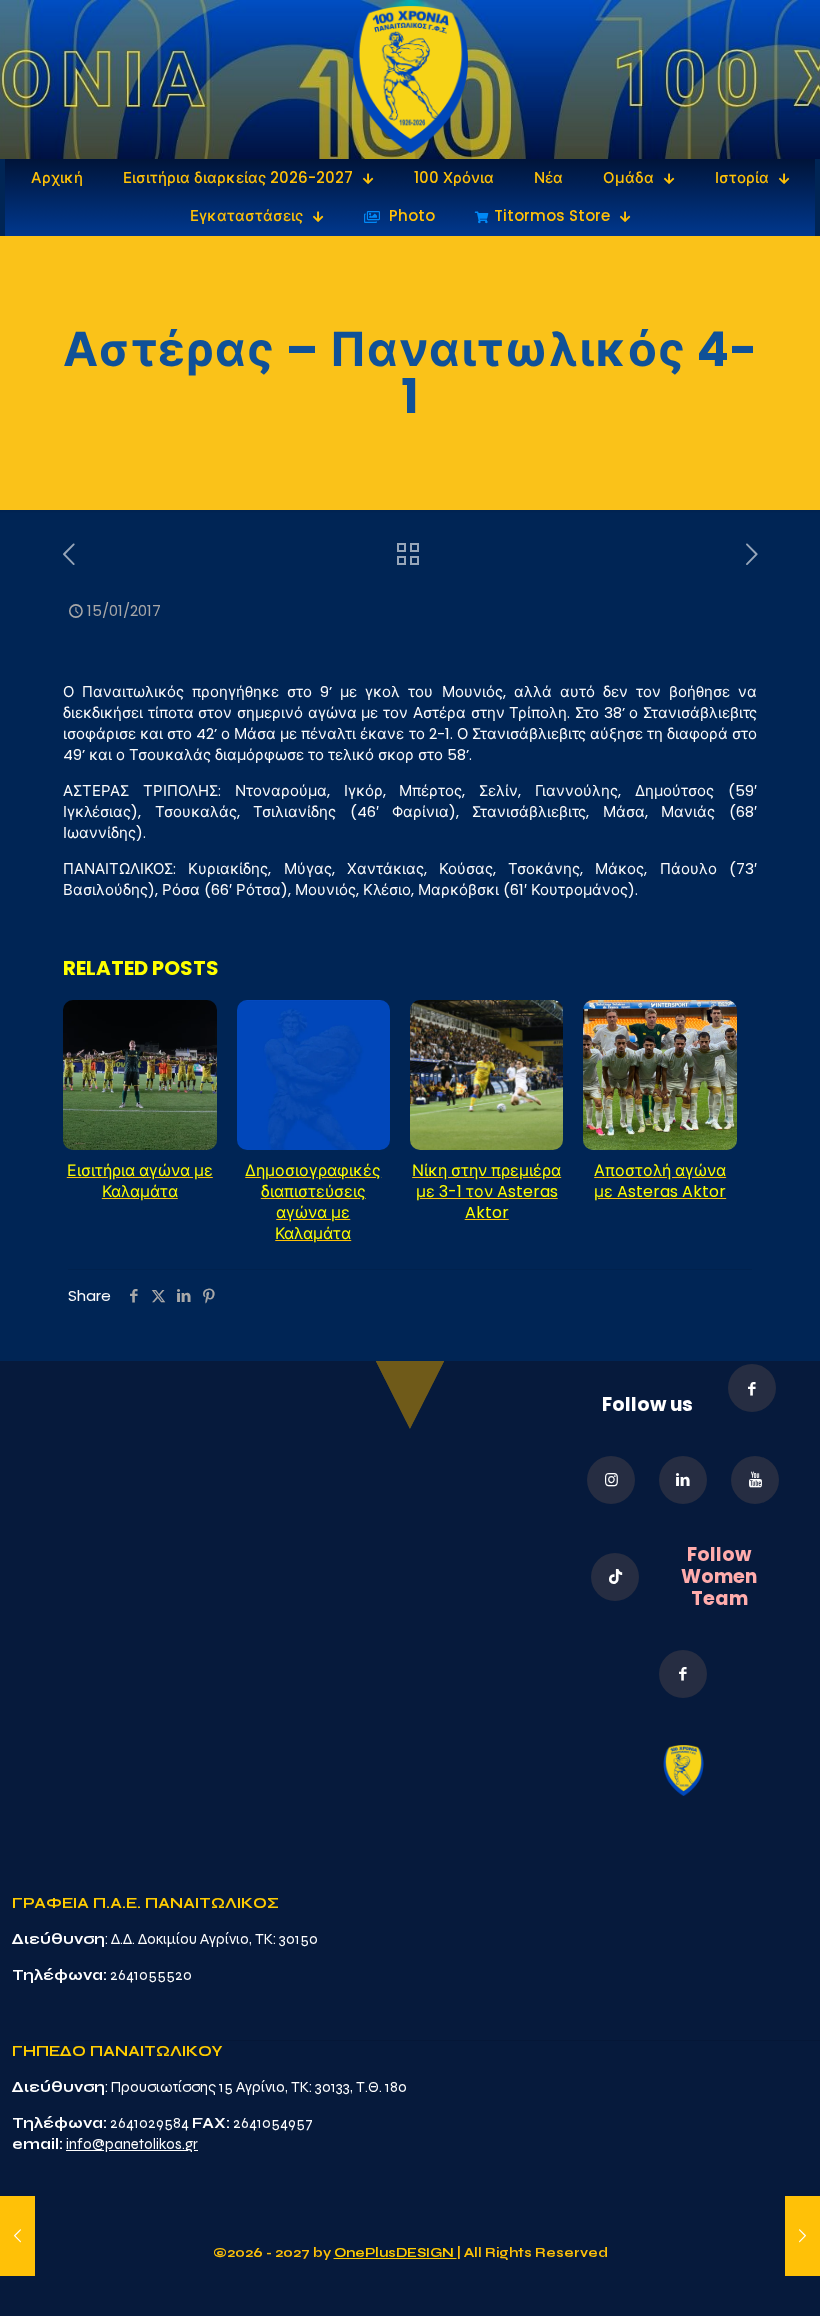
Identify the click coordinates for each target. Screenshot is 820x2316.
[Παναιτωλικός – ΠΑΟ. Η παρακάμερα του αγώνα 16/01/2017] (802, 2236)
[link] (410, 79)
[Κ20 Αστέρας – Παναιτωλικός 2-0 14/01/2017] (17, 2236)
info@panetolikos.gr (132, 2144)
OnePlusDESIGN (395, 2253)
